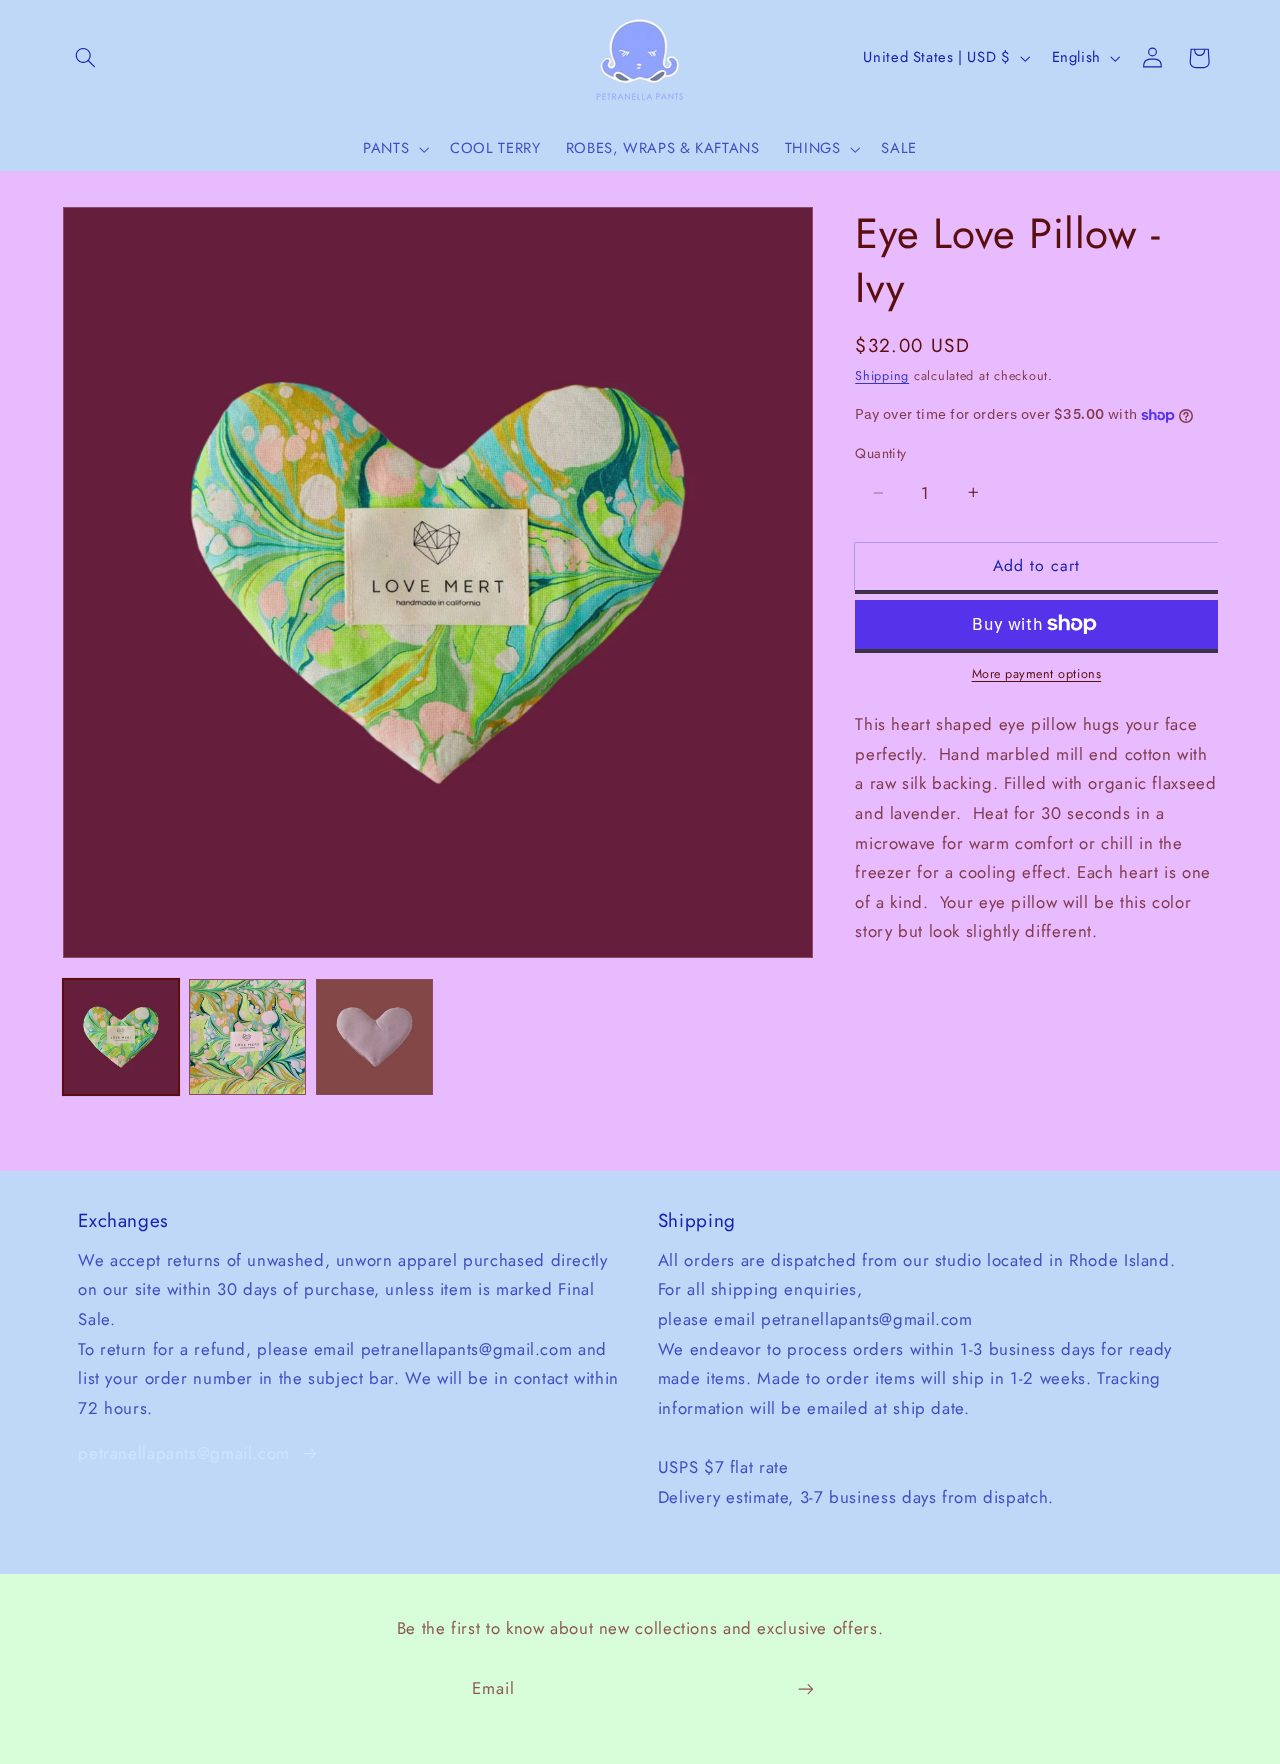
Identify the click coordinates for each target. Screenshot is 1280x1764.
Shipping (882, 376)
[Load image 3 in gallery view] (374, 1037)
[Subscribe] (806, 1688)
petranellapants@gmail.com (184, 1453)
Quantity (880, 453)
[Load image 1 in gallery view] (121, 1037)
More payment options (1037, 674)
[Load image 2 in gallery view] (247, 1037)
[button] (86, 58)
